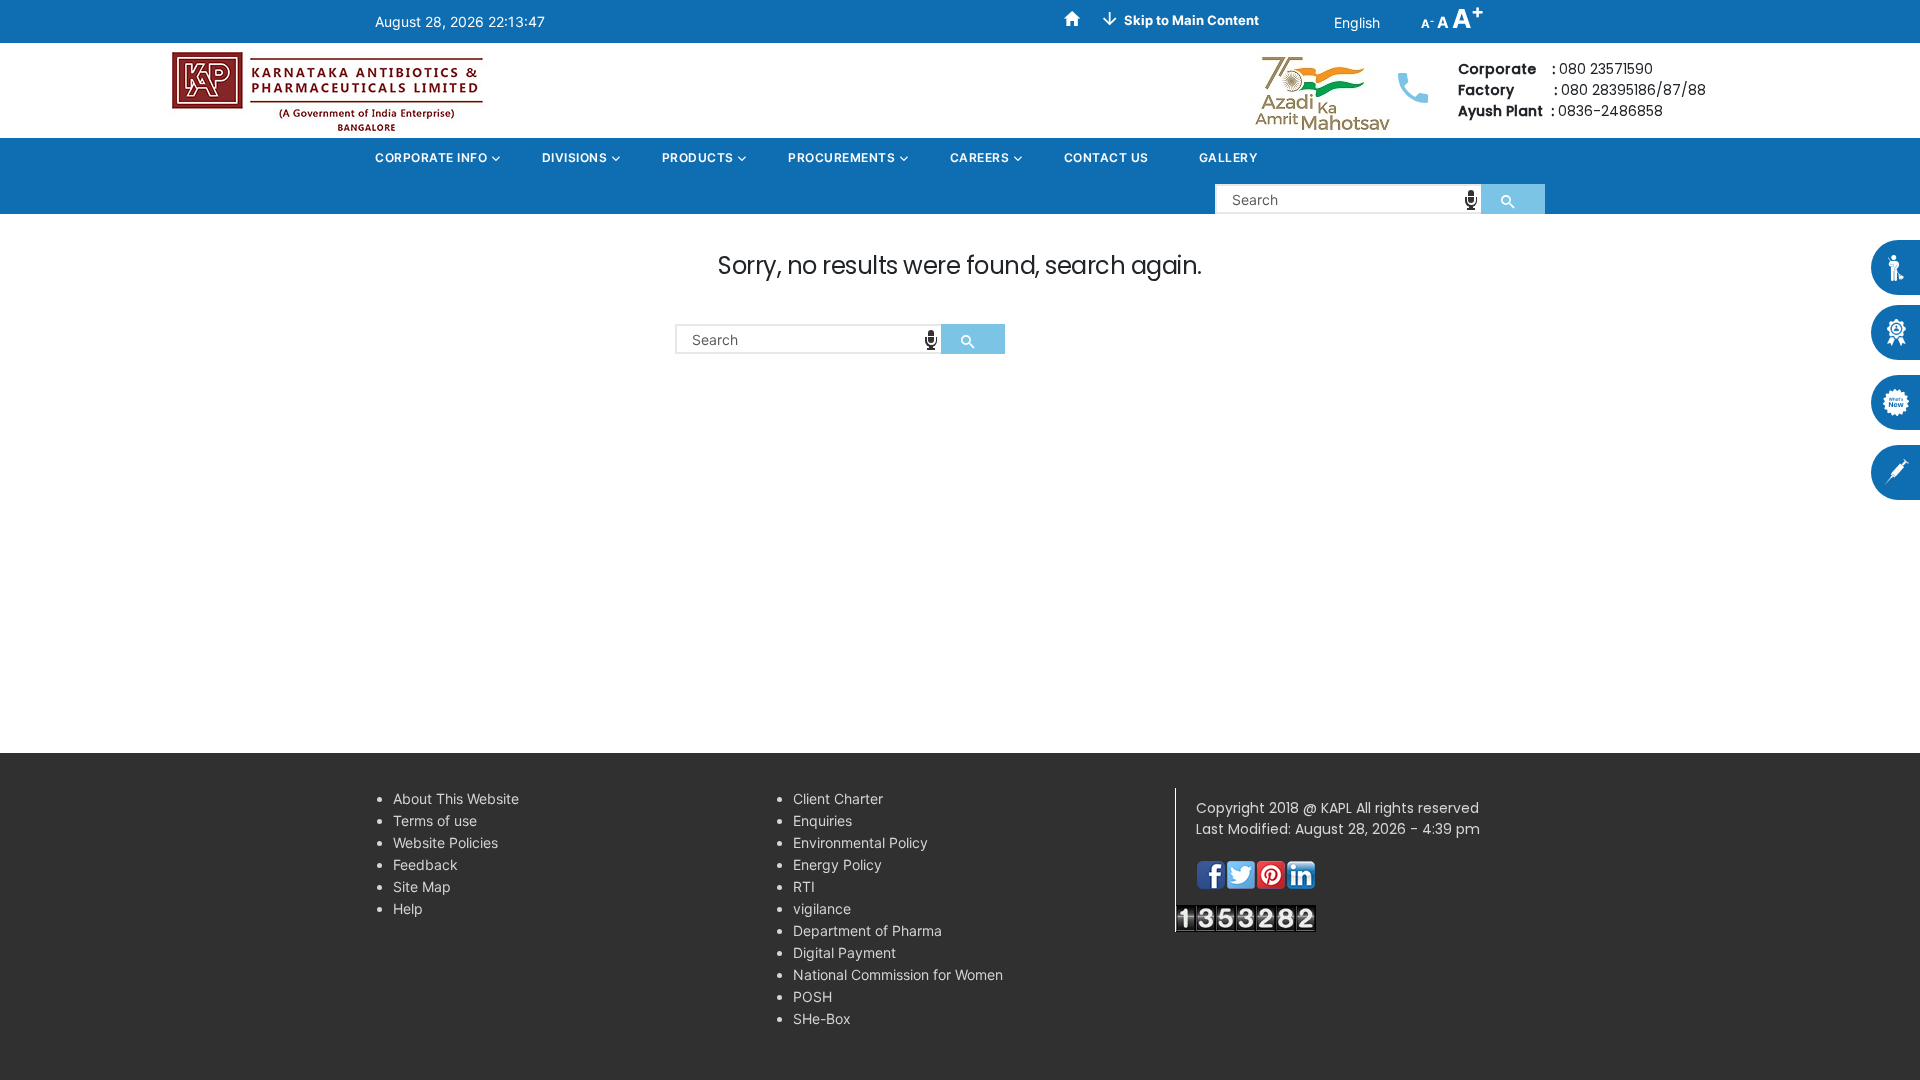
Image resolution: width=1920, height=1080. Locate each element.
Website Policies (445, 842)
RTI (804, 886)
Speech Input (1471, 200)
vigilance (822, 908)
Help (408, 908)
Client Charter (838, 798)
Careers (981, 157)
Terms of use (435, 820)
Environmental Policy (860, 842)
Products (700, 157)
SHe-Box (822, 1018)
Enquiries (822, 820)
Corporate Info (433, 157)
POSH (812, 996)
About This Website (456, 798)
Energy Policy (837, 864)
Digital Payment (844, 952)
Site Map (422, 886)
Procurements (843, 157)
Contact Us (1106, 157)
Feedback (425, 864)
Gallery (1228, 157)
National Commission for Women (898, 974)
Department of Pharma (867, 930)
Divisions (576, 157)
